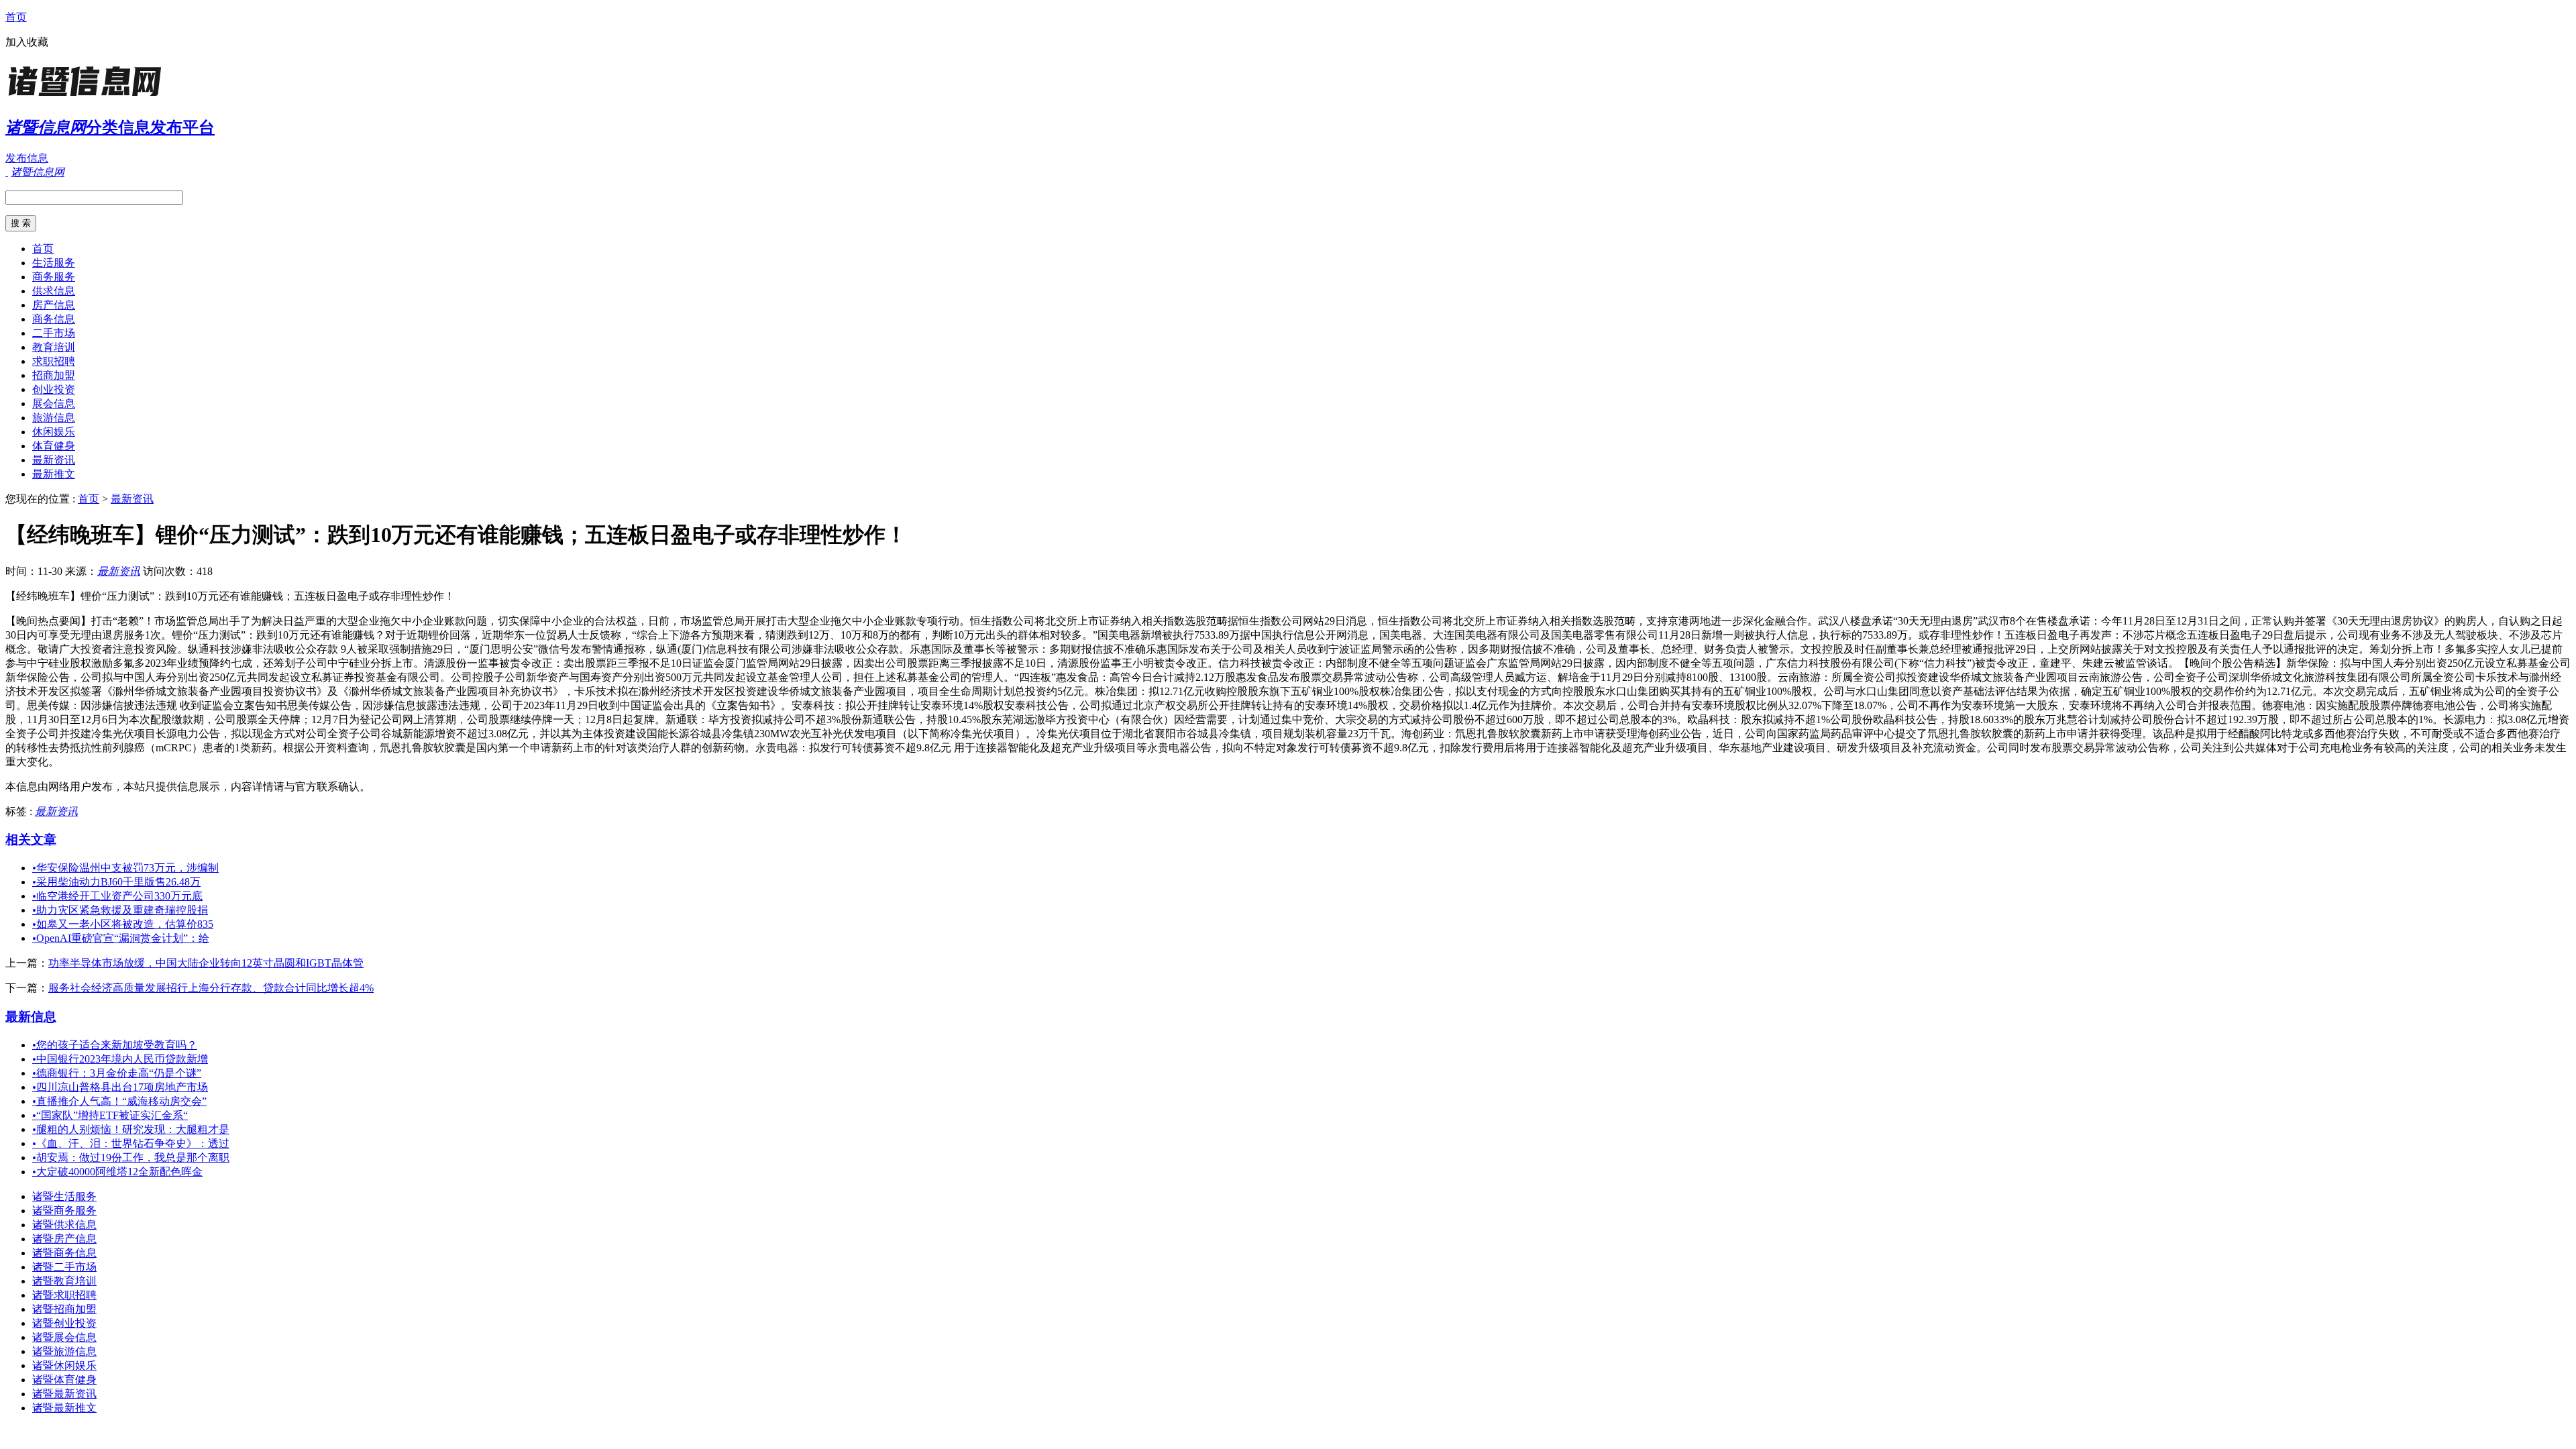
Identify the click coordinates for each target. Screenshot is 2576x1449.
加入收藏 (27, 42)
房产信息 (54, 305)
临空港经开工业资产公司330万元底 (117, 896)
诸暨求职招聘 (64, 1295)
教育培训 (54, 347)
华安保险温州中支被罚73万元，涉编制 (125, 868)
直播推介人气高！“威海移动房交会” (119, 1101)
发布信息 (27, 158)
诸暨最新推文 (64, 1408)
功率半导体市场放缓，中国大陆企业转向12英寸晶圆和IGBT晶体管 (206, 963)
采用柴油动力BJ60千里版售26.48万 (116, 882)
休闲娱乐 (54, 432)
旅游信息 (54, 418)
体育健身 (54, 446)
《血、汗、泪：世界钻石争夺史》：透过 (131, 1143)
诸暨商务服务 (64, 1211)
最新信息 (31, 1017)
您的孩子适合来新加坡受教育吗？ (115, 1045)
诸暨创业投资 (64, 1323)
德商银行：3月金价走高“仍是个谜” (117, 1073)
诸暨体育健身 (64, 1380)
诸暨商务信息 (64, 1253)
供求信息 (54, 291)
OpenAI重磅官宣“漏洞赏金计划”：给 (121, 938)
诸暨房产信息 (64, 1239)
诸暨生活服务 (64, 1196)
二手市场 (54, 333)
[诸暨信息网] (89, 97)
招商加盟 (54, 375)
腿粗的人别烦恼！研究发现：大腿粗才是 (131, 1129)
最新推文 (54, 474)
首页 (16, 17)
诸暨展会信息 (64, 1337)
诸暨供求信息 (64, 1225)
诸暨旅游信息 (64, 1351)
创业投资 (54, 389)
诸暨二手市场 (64, 1267)
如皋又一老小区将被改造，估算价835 (123, 924)
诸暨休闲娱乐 (64, 1365)
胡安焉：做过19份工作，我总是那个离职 (131, 1158)
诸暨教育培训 (64, 1281)
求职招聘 (54, 361)
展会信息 (54, 404)
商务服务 (54, 277)
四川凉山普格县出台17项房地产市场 (120, 1087)
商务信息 (54, 319)
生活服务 (54, 263)
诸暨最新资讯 (64, 1394)
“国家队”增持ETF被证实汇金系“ (110, 1115)
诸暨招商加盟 (64, 1309)
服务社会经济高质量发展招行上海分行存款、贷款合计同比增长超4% (211, 988)
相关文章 (31, 840)
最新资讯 (54, 460)
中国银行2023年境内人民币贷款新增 (120, 1059)
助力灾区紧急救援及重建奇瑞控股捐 (120, 910)
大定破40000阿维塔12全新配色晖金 (117, 1172)
